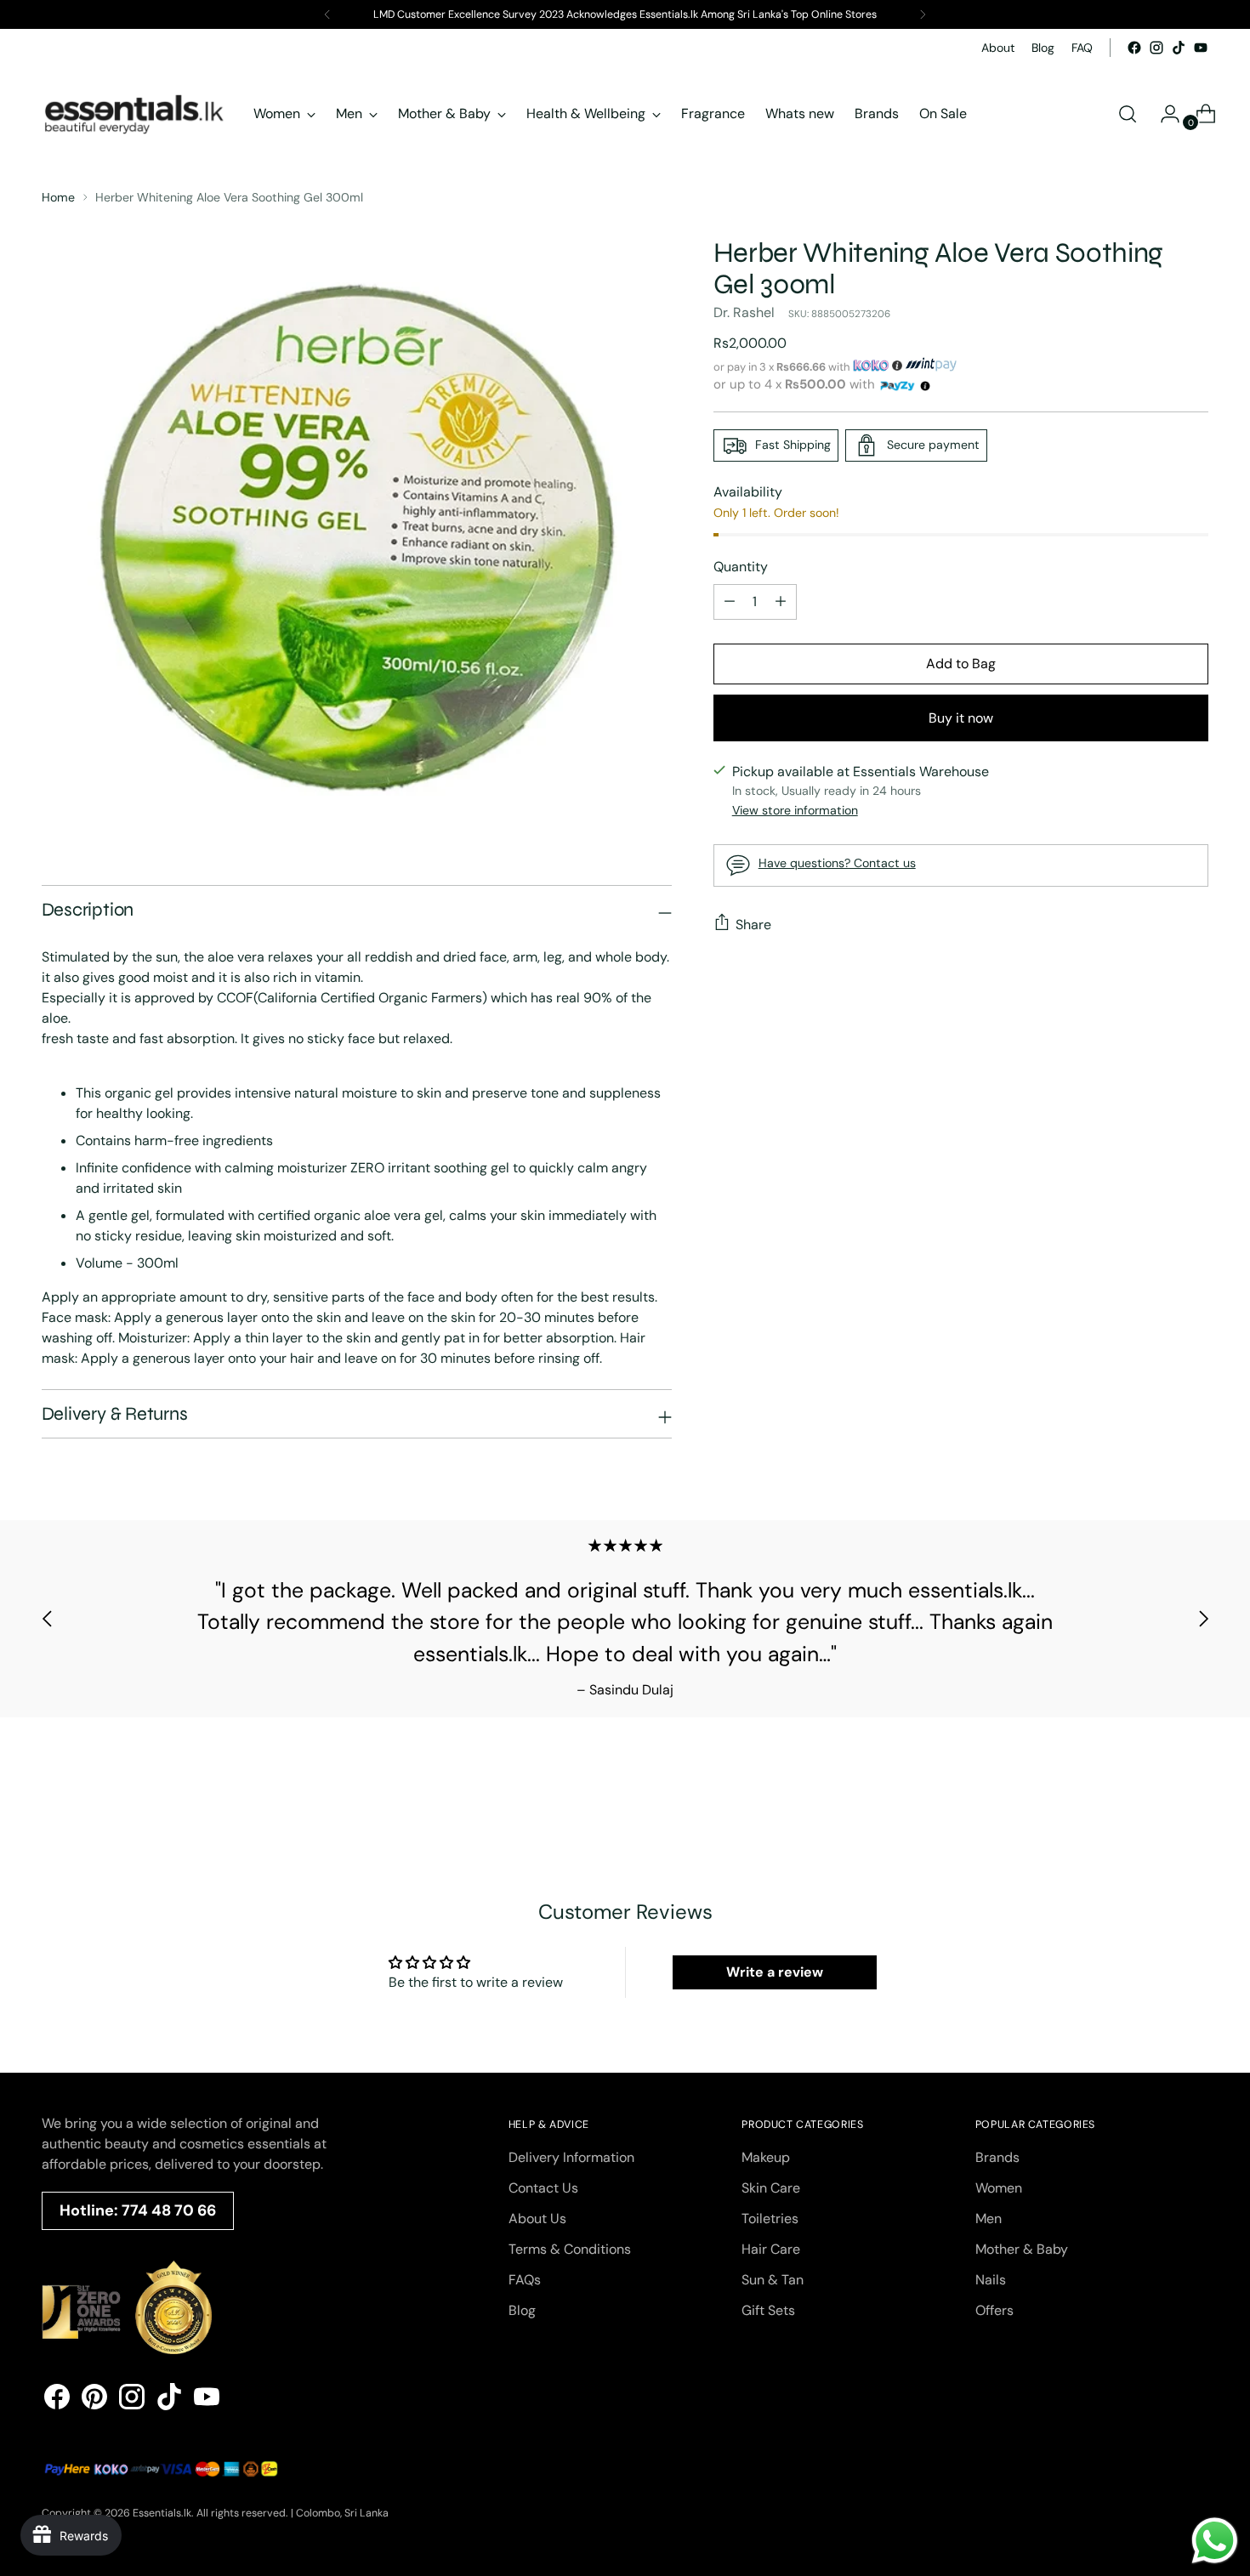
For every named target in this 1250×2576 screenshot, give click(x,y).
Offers (994, 2310)
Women (999, 2188)
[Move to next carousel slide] (1203, 1619)
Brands (997, 2157)
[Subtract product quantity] (781, 602)
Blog (522, 2310)
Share (753, 924)
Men (989, 2219)
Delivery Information (571, 2157)
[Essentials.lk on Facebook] (1134, 48)
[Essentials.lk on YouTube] (1201, 48)
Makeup (766, 2157)
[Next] (923, 14)
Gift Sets (768, 2310)
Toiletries (770, 2219)
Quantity (741, 567)
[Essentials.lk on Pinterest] (94, 2400)
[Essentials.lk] (135, 114)
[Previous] (327, 14)
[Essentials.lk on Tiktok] (1179, 48)
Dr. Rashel (744, 312)
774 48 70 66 (169, 2210)
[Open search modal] (1128, 114)
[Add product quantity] (730, 602)
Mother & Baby (1022, 2249)
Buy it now (961, 718)
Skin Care (771, 2188)
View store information (795, 810)
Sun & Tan (773, 2280)
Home (58, 197)
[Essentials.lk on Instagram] (1156, 48)
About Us (537, 2219)
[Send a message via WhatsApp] (1215, 2541)
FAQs (525, 2280)
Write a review (775, 1972)
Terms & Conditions (570, 2249)
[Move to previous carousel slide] (48, 1619)
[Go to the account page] (1163, 114)
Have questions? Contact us (837, 863)
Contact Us (543, 2188)
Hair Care (771, 2249)
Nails (991, 2280)
